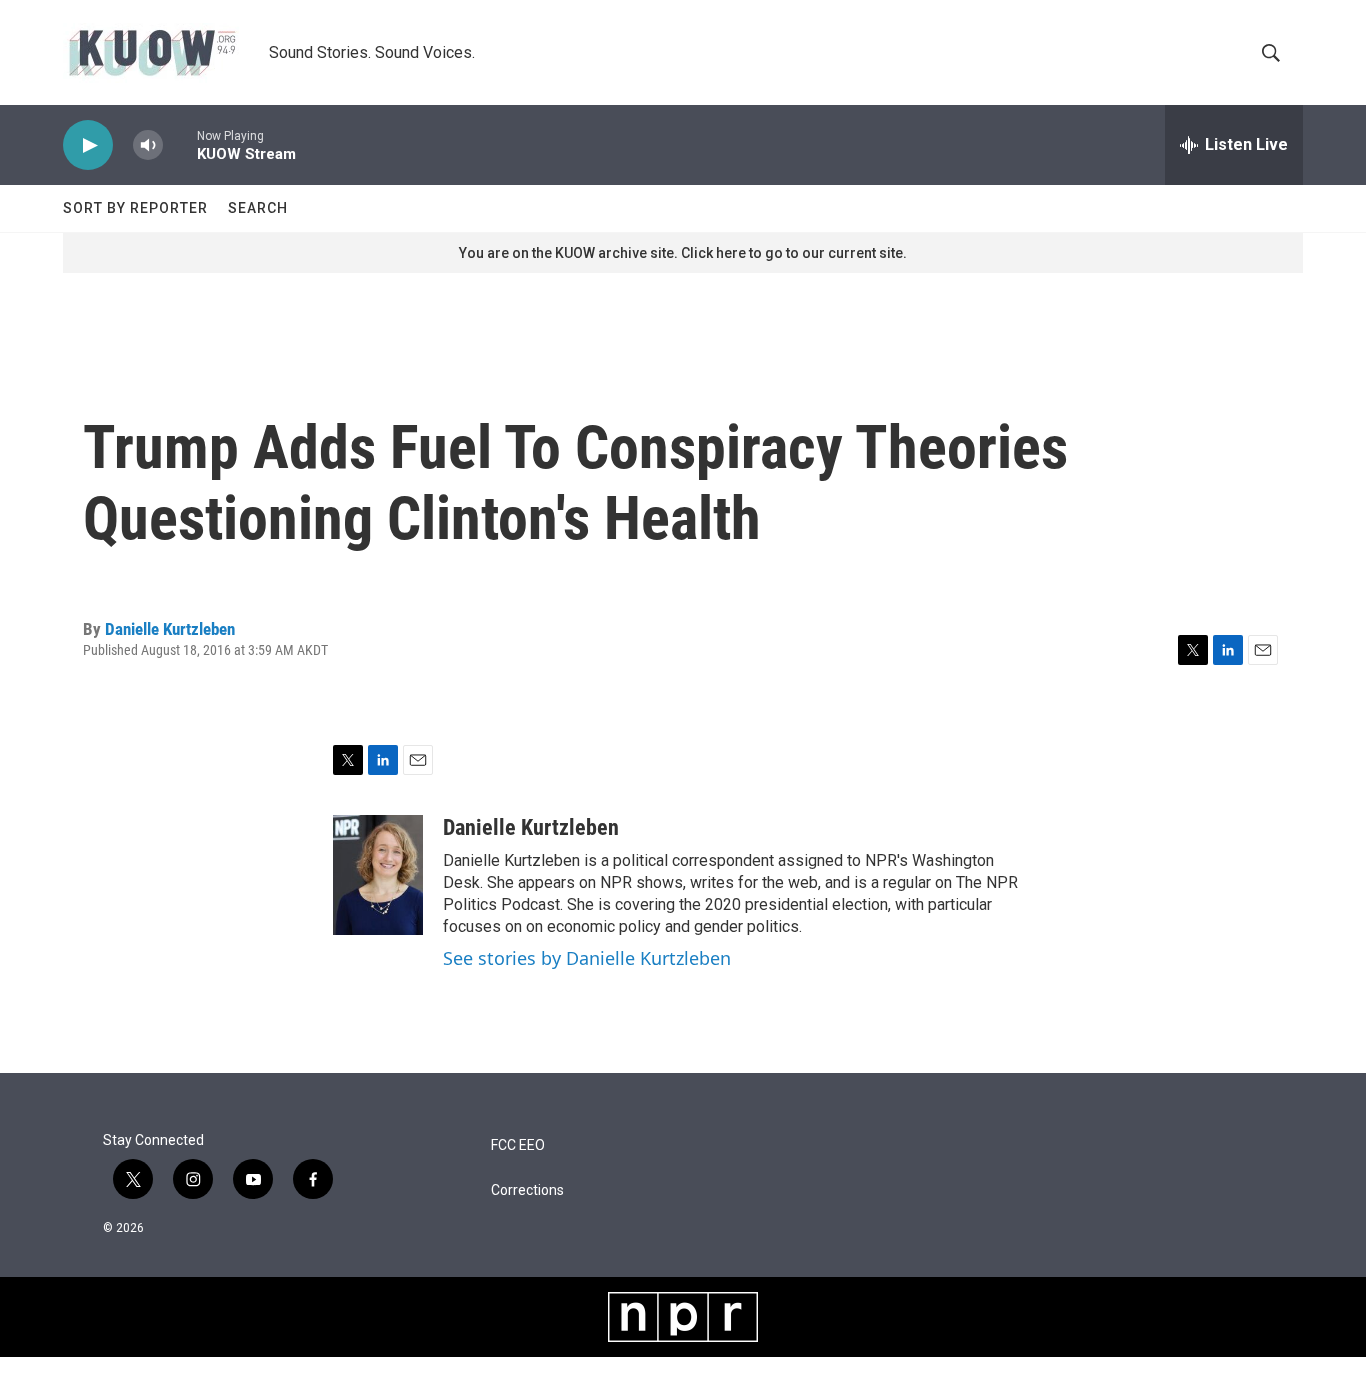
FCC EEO (518, 1145)
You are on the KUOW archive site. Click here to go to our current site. (683, 253)
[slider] (180, 144)
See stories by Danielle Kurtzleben (587, 958)
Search (258, 208)
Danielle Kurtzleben (170, 629)
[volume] (148, 145)
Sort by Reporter (135, 208)
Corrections (527, 1190)
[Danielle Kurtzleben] (378, 875)
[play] (88, 145)
